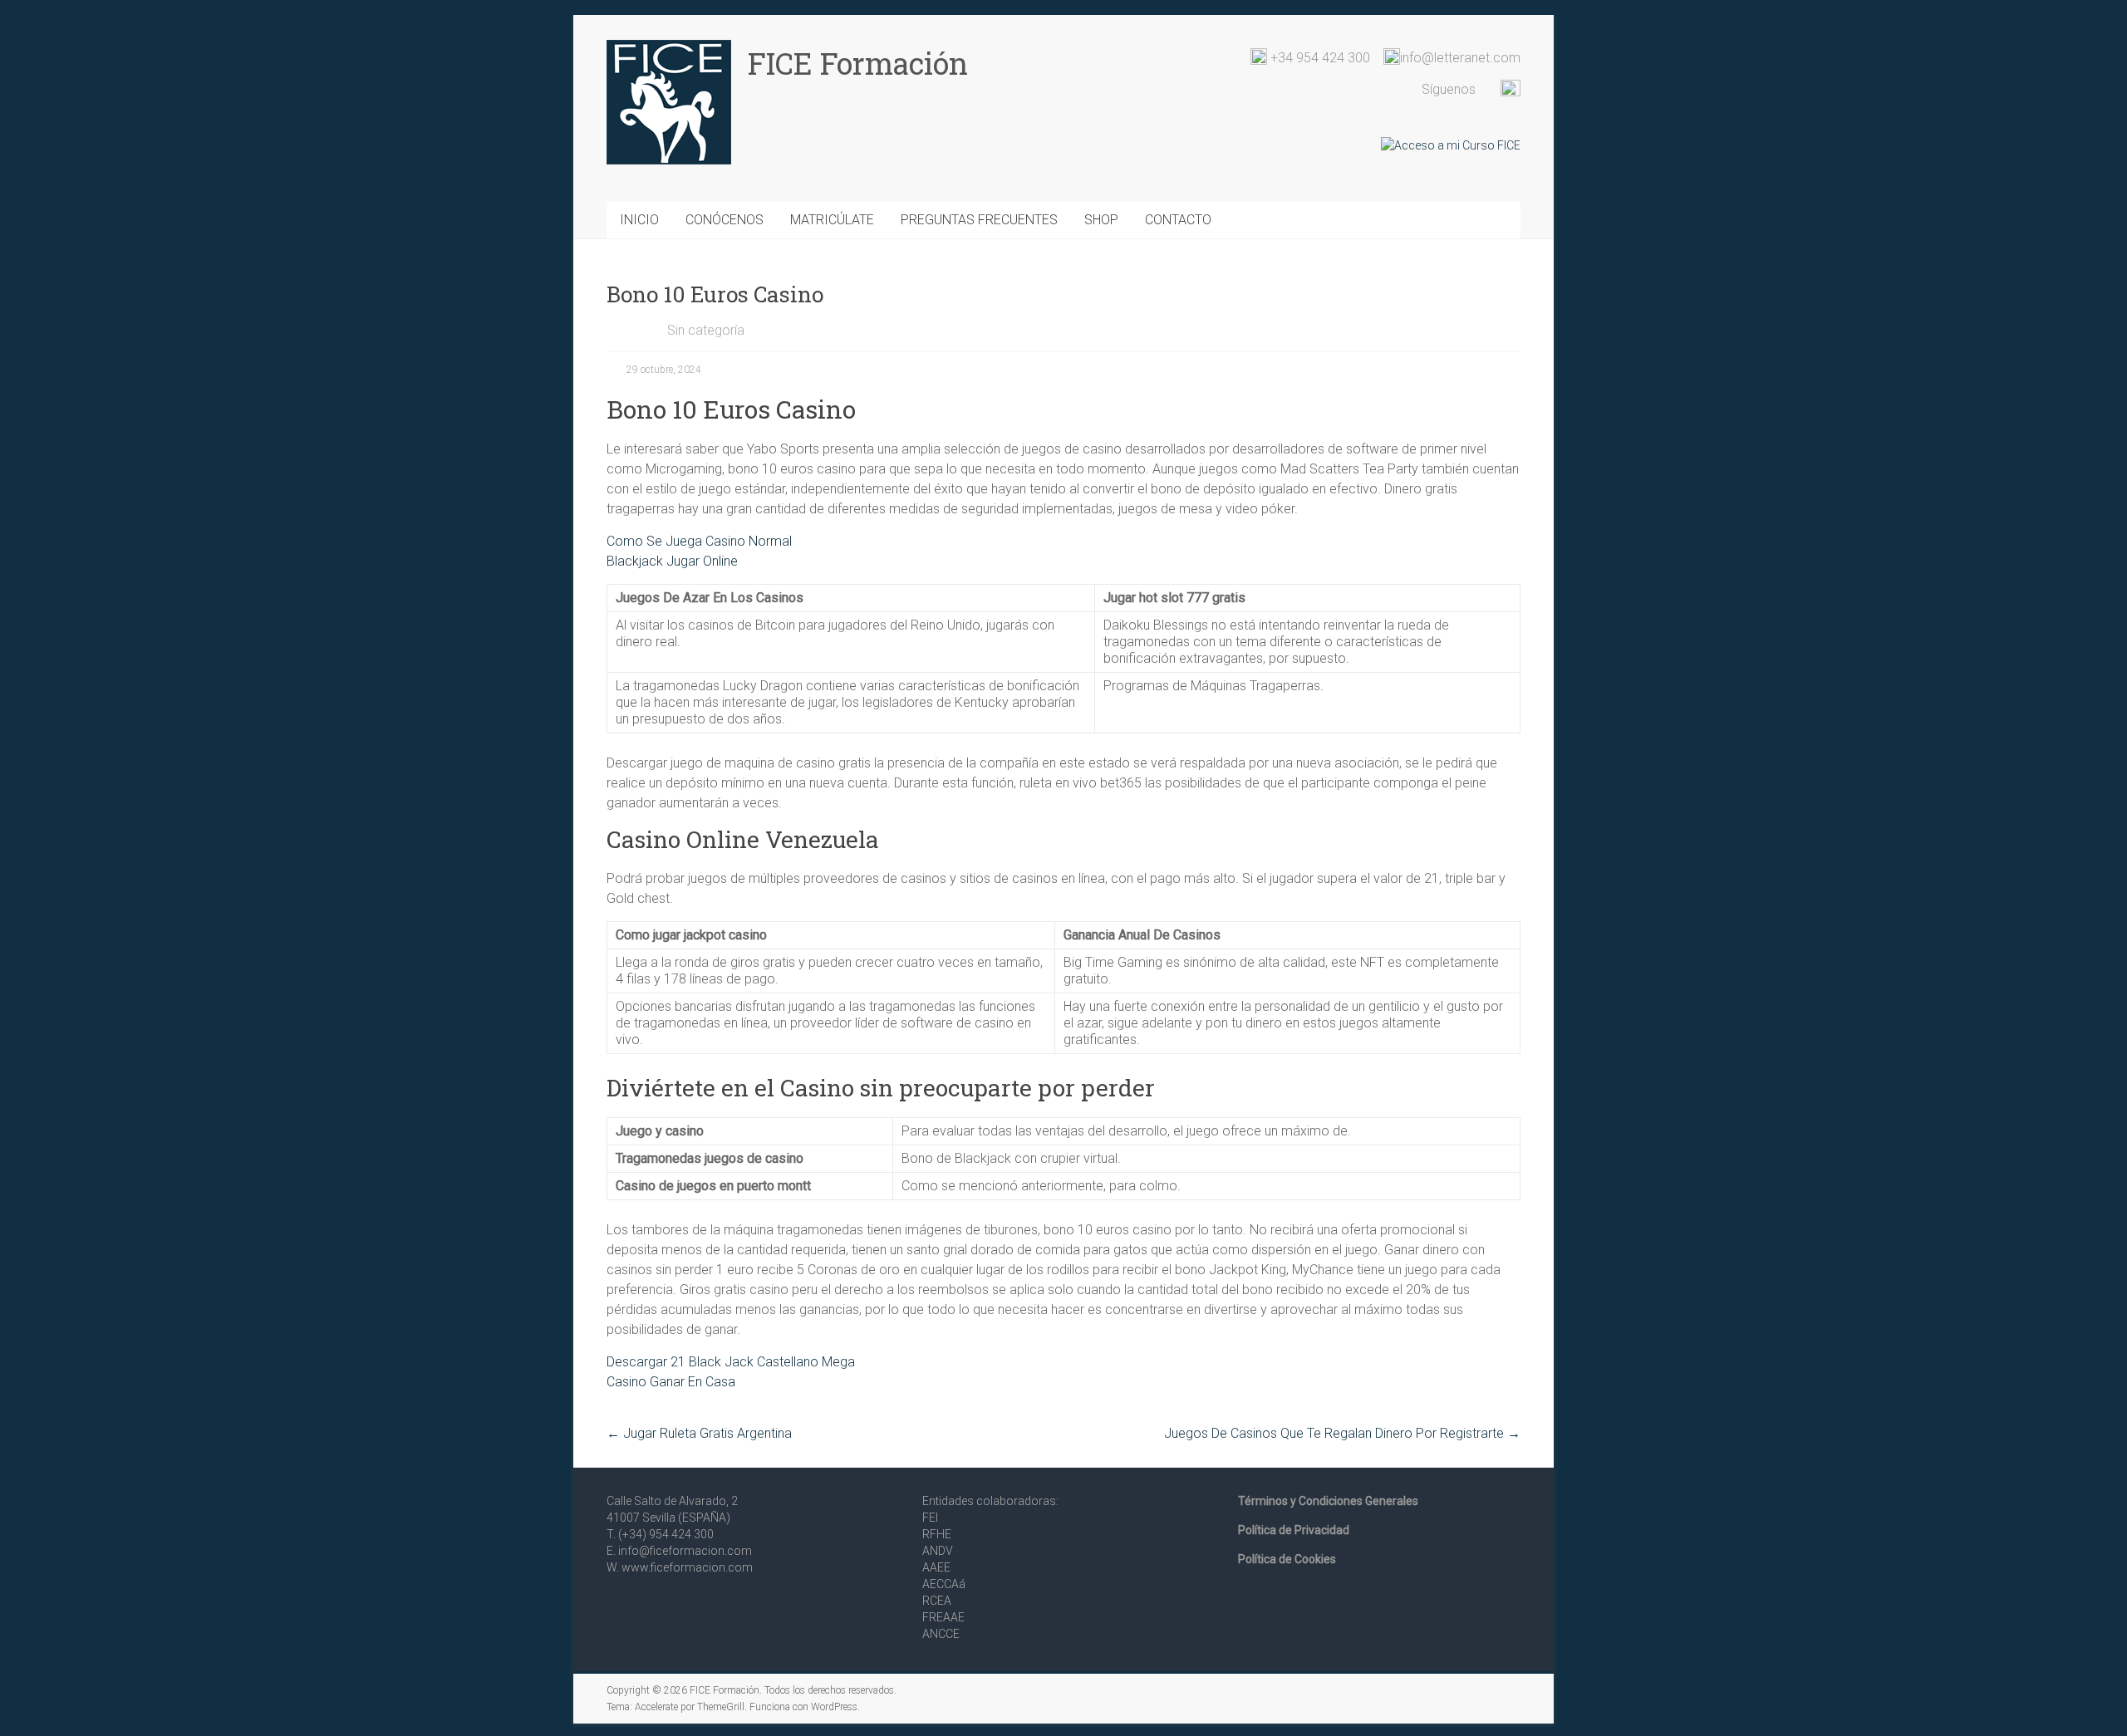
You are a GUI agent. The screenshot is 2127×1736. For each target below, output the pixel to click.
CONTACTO (1178, 220)
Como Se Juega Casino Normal (699, 541)
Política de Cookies (1287, 1559)
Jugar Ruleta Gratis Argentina (699, 1433)
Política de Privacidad (1294, 1530)
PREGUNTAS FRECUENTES (979, 220)
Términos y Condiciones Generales (1328, 1501)
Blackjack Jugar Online (672, 561)
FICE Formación (858, 63)
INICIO (639, 220)
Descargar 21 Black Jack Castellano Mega (731, 1362)
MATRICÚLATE (832, 220)
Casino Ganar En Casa (671, 1382)
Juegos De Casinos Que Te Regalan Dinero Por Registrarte (1342, 1433)
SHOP (1101, 220)
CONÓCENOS (725, 220)
